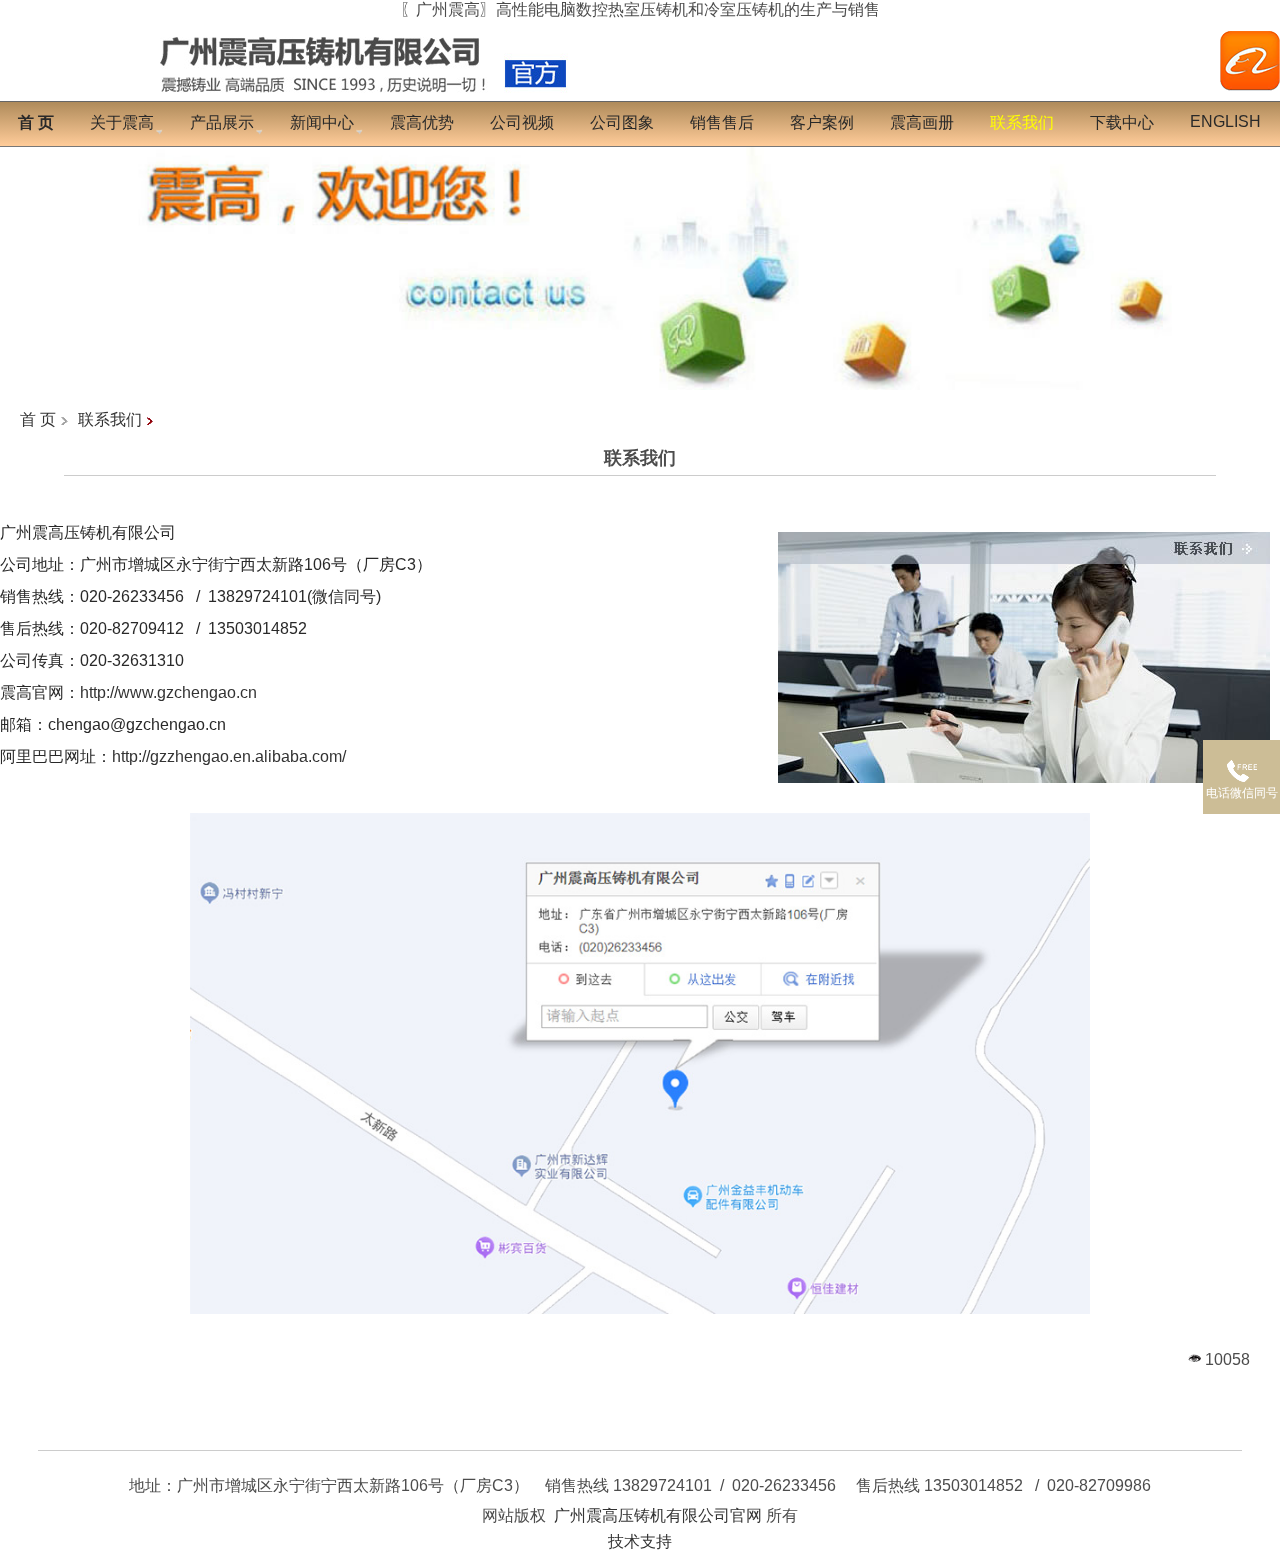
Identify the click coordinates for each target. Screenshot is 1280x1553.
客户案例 (822, 122)
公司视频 (522, 122)
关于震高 (122, 122)
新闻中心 (322, 122)
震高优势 (422, 122)
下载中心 (1122, 122)
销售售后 (722, 122)
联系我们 (110, 419)
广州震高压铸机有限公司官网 (658, 1515)
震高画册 (922, 122)
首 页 (38, 419)
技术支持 (640, 1541)
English (1225, 121)
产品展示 (222, 122)
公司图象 (622, 122)
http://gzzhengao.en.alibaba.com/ (229, 756)
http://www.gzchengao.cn (168, 692)
